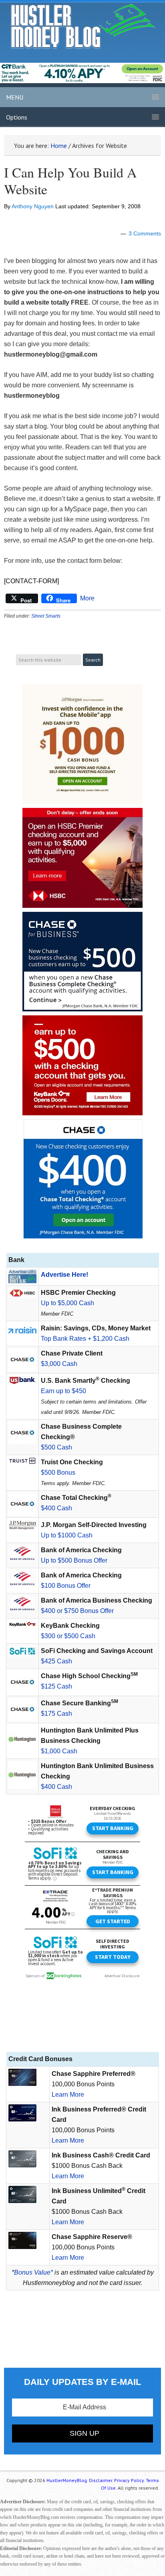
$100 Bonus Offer (66, 1586)
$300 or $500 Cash (68, 1636)
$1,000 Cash (59, 1751)
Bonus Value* (33, 2272)
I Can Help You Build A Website (70, 181)
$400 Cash (56, 1508)
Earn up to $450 (63, 1391)
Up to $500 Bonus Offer (74, 1560)
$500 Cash (56, 1447)
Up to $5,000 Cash (67, 1303)
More (87, 598)
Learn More (68, 2094)
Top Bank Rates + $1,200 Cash (85, 1339)
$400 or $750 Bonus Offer (77, 1611)
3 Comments (145, 233)
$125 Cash (56, 1686)
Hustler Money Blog (83, 26)
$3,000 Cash (59, 1364)
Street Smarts (46, 616)
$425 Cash (56, 1661)
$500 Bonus (58, 1472)
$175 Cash (56, 1714)
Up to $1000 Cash (67, 1535)
